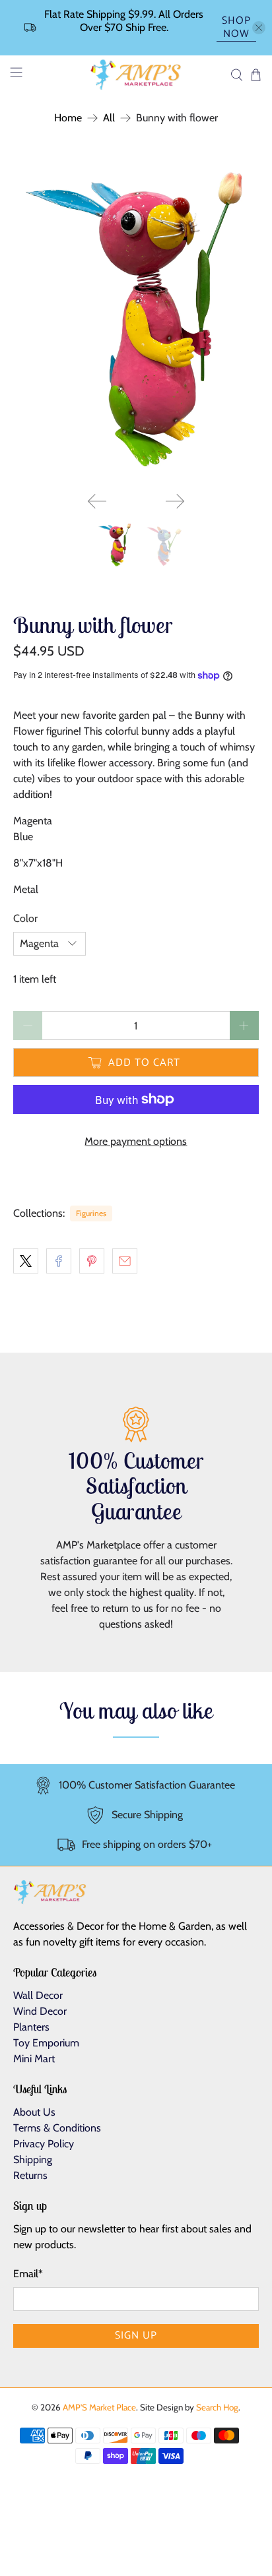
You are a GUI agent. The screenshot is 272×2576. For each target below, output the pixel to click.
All (109, 118)
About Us (34, 2112)
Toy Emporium (46, 2043)
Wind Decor (40, 2011)
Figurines (91, 1213)
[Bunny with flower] (136, 318)
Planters (31, 2027)
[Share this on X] (26, 1261)
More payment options (136, 1141)
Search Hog (217, 2407)
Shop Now (236, 28)
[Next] (175, 501)
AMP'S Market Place (99, 2407)
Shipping (33, 2160)
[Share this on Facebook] (59, 1261)
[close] (259, 28)
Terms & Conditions (57, 2128)
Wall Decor (38, 1995)
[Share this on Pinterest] (92, 1261)
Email (28, 2274)
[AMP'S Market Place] (136, 75)
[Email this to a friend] (125, 1261)
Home (68, 118)
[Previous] (97, 501)
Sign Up (136, 2336)
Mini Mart (34, 2059)
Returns (30, 2175)
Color (25, 918)
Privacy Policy (44, 2144)
